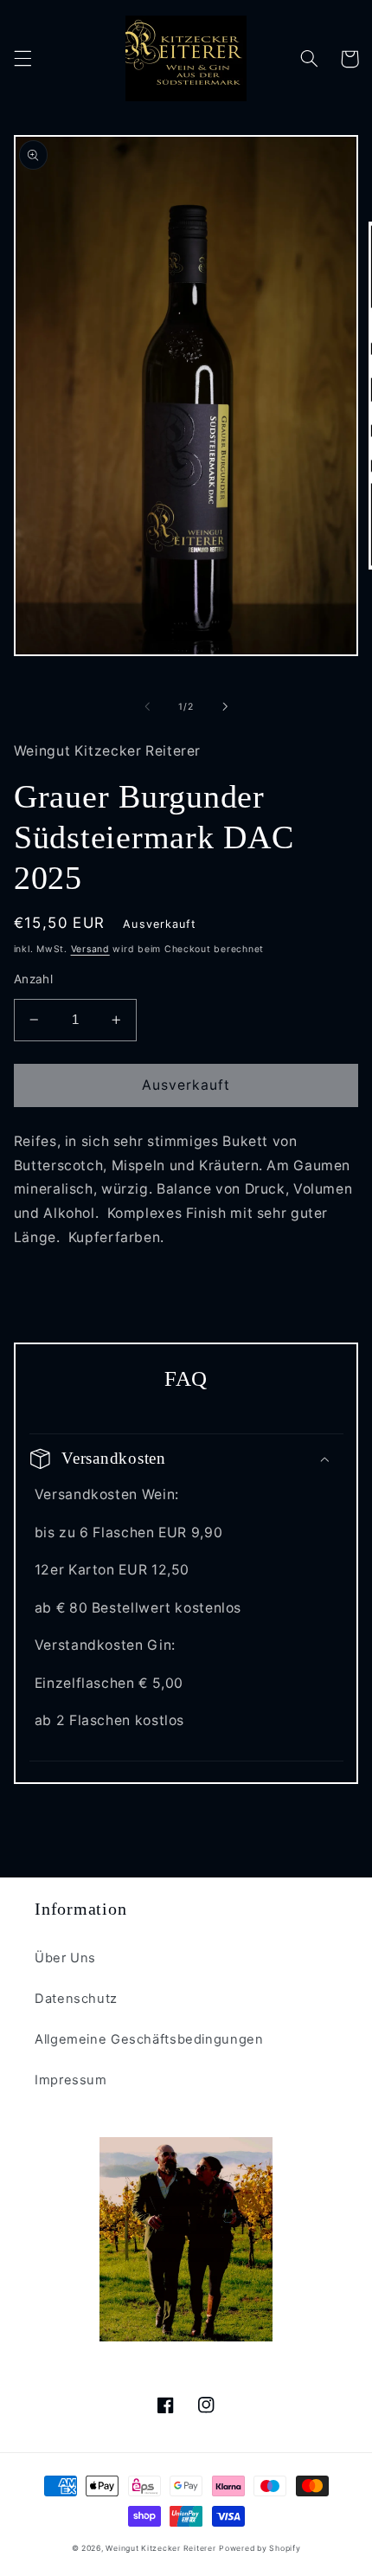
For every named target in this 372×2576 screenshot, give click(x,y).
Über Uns (65, 1958)
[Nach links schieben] (147, 707)
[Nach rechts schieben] (225, 707)
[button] (22, 59)
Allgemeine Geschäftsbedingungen (149, 2039)
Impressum (71, 2080)
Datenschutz (76, 1999)
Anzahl (34, 979)
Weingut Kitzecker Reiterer (160, 2548)
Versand (90, 949)
